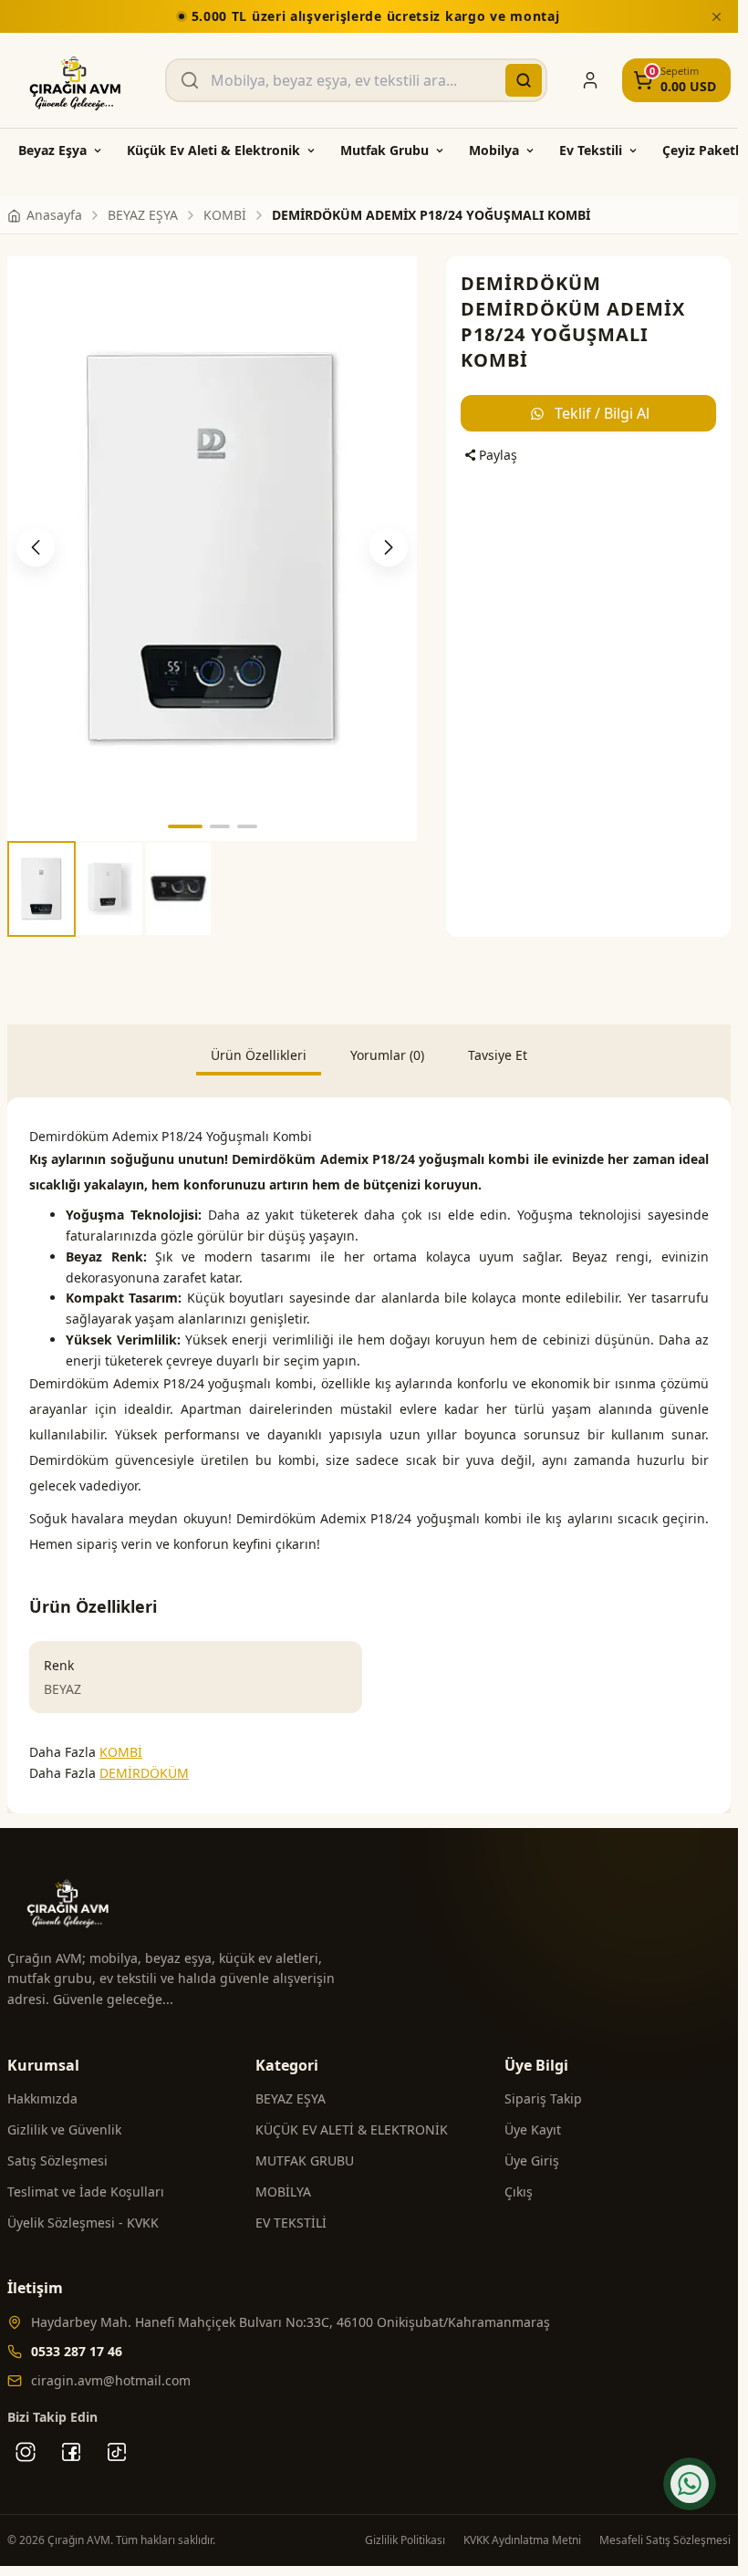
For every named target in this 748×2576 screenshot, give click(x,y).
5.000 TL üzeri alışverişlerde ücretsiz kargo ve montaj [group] (376, 16)
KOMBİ (121, 1752)
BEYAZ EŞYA (291, 2098)
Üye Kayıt (533, 2129)
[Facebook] (71, 2452)
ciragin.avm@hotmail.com (111, 2380)
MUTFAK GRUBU (305, 2161)
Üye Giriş (532, 2161)
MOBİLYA (283, 2192)
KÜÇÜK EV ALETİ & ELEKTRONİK (352, 2129)
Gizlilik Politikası (405, 2540)
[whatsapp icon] (690, 2484)
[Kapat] (716, 16)
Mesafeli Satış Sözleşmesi (665, 2540)
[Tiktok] (117, 2452)
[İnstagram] (26, 2452)
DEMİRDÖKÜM (531, 283)
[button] (185, 826)
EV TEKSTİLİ (291, 2223)
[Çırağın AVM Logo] (75, 80)
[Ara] (524, 80)
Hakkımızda (42, 2098)
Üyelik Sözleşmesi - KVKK (83, 2223)
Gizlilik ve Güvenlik (64, 2129)
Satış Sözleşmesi (57, 2161)
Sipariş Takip (543, 2098)
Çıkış (519, 2192)
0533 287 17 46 (77, 2351)
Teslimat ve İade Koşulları (86, 2192)
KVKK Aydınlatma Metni (522, 2540)
